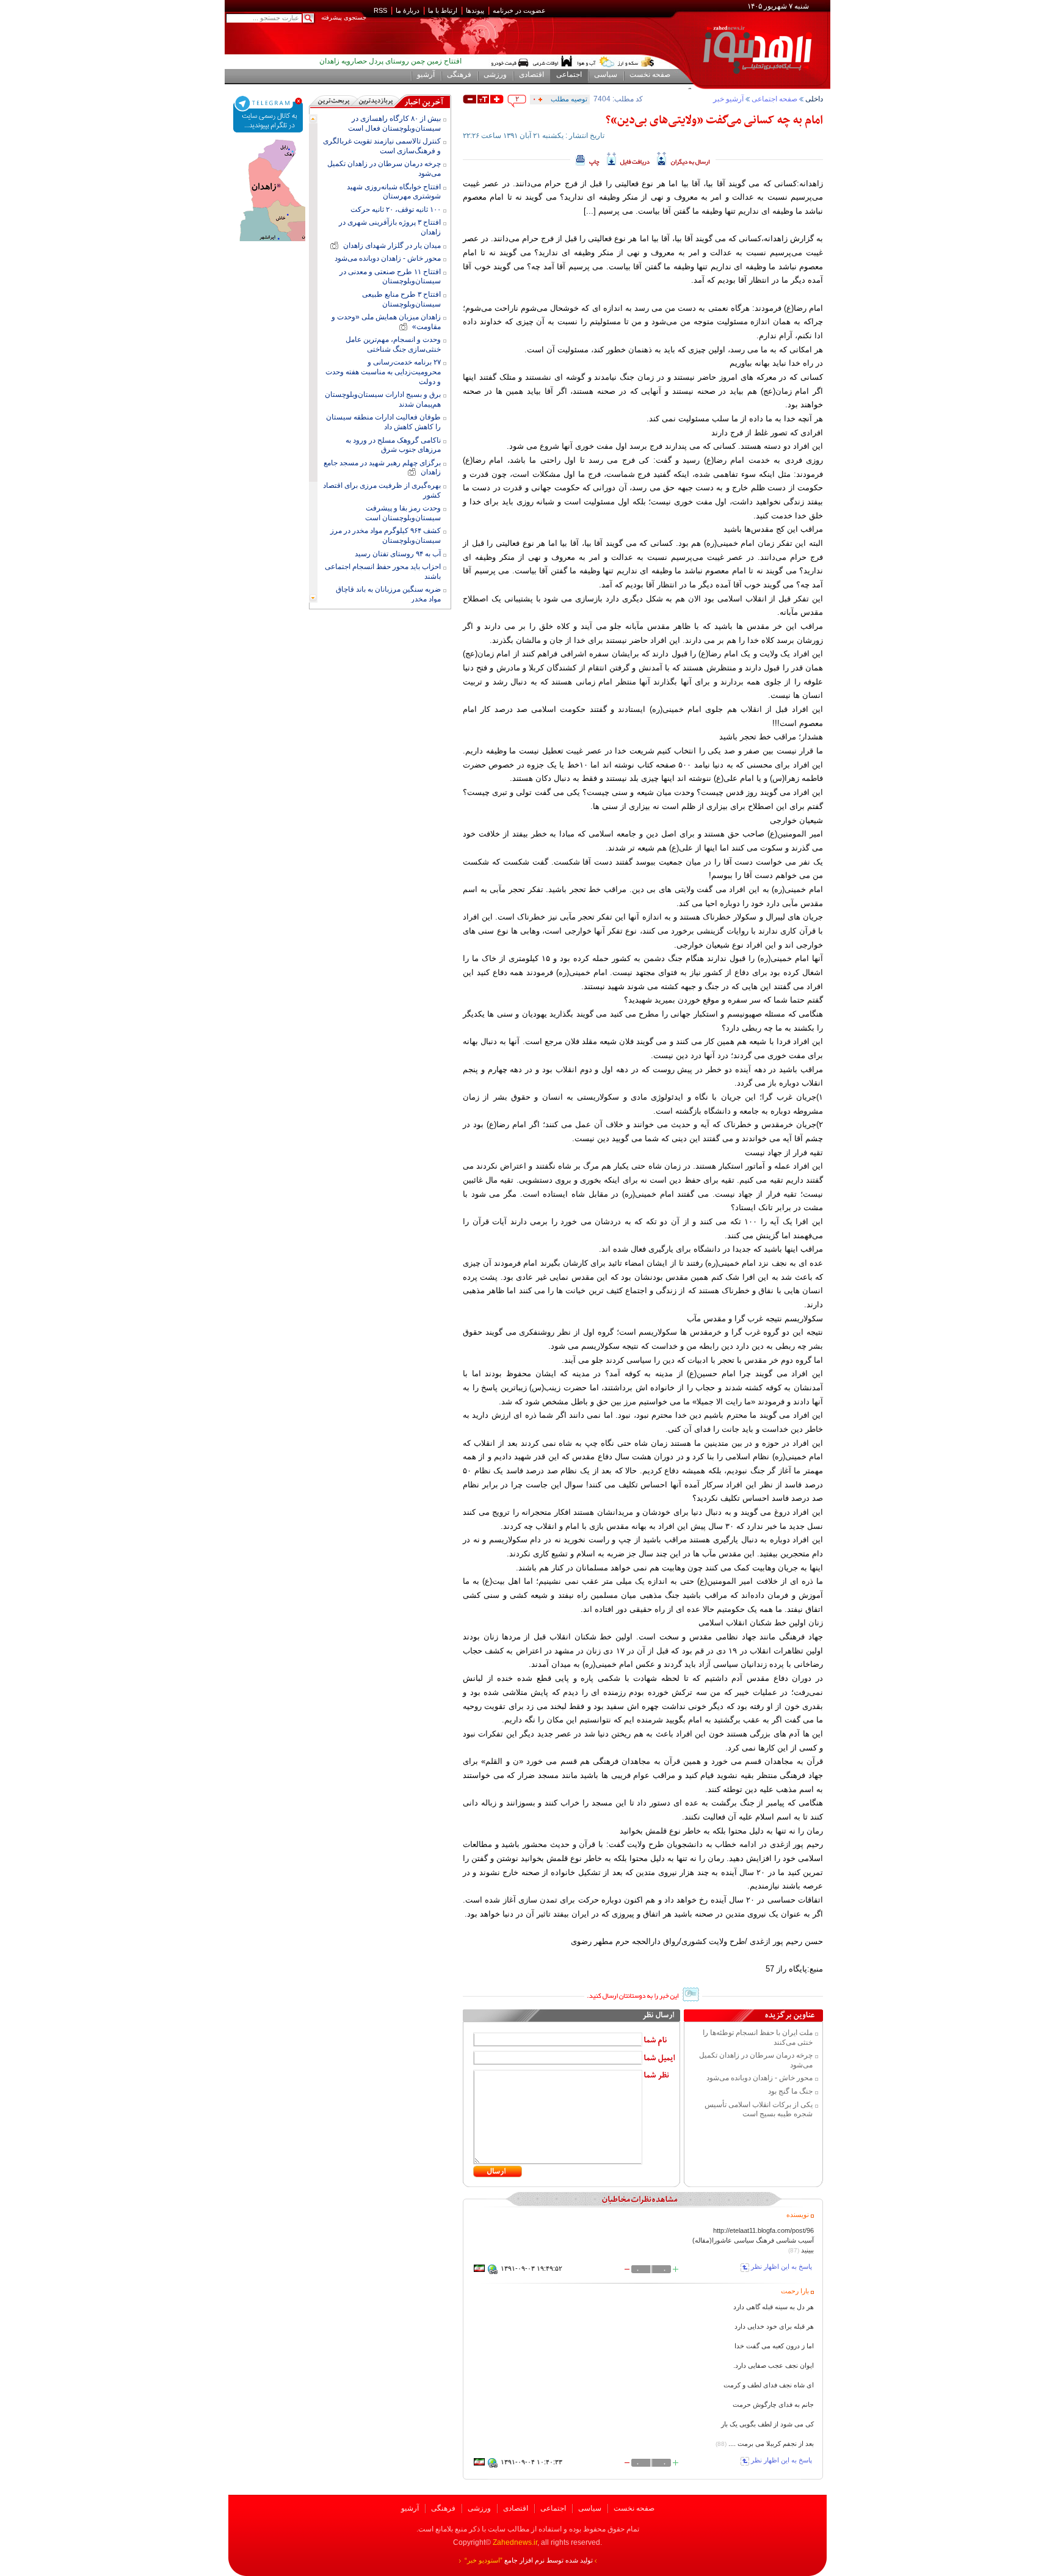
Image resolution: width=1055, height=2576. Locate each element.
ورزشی (479, 2508)
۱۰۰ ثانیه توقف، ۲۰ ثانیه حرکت (396, 209)
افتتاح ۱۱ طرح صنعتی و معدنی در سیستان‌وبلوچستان (390, 277)
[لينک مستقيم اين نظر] (493, 2272)
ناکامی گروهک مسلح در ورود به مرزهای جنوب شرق (393, 445)
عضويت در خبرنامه (519, 10)
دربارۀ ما (408, 10)
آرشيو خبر (728, 99)
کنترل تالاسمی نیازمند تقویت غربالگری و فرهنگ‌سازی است (382, 146)
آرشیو (410, 2508)
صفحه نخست (634, 2508)
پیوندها (475, 10)
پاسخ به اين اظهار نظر (781, 2267)
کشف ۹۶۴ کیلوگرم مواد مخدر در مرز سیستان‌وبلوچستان (386, 535)
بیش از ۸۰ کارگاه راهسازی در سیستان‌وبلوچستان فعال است (394, 123)
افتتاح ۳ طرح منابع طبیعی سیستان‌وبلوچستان (401, 299)
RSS (380, 10)
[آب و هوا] (596, 62)
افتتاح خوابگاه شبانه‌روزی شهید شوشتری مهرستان (394, 192)
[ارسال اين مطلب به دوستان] (683, 159)
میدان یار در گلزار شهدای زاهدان (390, 245)
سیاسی (590, 2508)
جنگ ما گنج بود (790, 2091)
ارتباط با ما (443, 10)
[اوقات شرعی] (552, 62)
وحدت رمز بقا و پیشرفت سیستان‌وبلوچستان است (403, 513)
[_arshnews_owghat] (510, 62)
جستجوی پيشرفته (344, 17)
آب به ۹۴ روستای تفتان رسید (398, 554)
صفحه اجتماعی (774, 99)
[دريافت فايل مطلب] (628, 159)
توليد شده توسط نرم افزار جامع (529, 2560)
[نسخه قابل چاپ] (588, 159)
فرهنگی (443, 2508)
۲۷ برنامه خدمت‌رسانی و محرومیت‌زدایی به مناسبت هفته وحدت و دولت (383, 372)
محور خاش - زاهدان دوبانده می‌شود (760, 2078)
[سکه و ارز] (636, 62)
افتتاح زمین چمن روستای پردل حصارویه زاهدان (390, 61)
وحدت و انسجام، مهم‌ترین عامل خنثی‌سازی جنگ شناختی (393, 344)
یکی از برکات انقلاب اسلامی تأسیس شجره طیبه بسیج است (759, 2110)
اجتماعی (553, 2508)
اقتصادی (516, 2508)
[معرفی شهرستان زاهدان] (269, 142)
